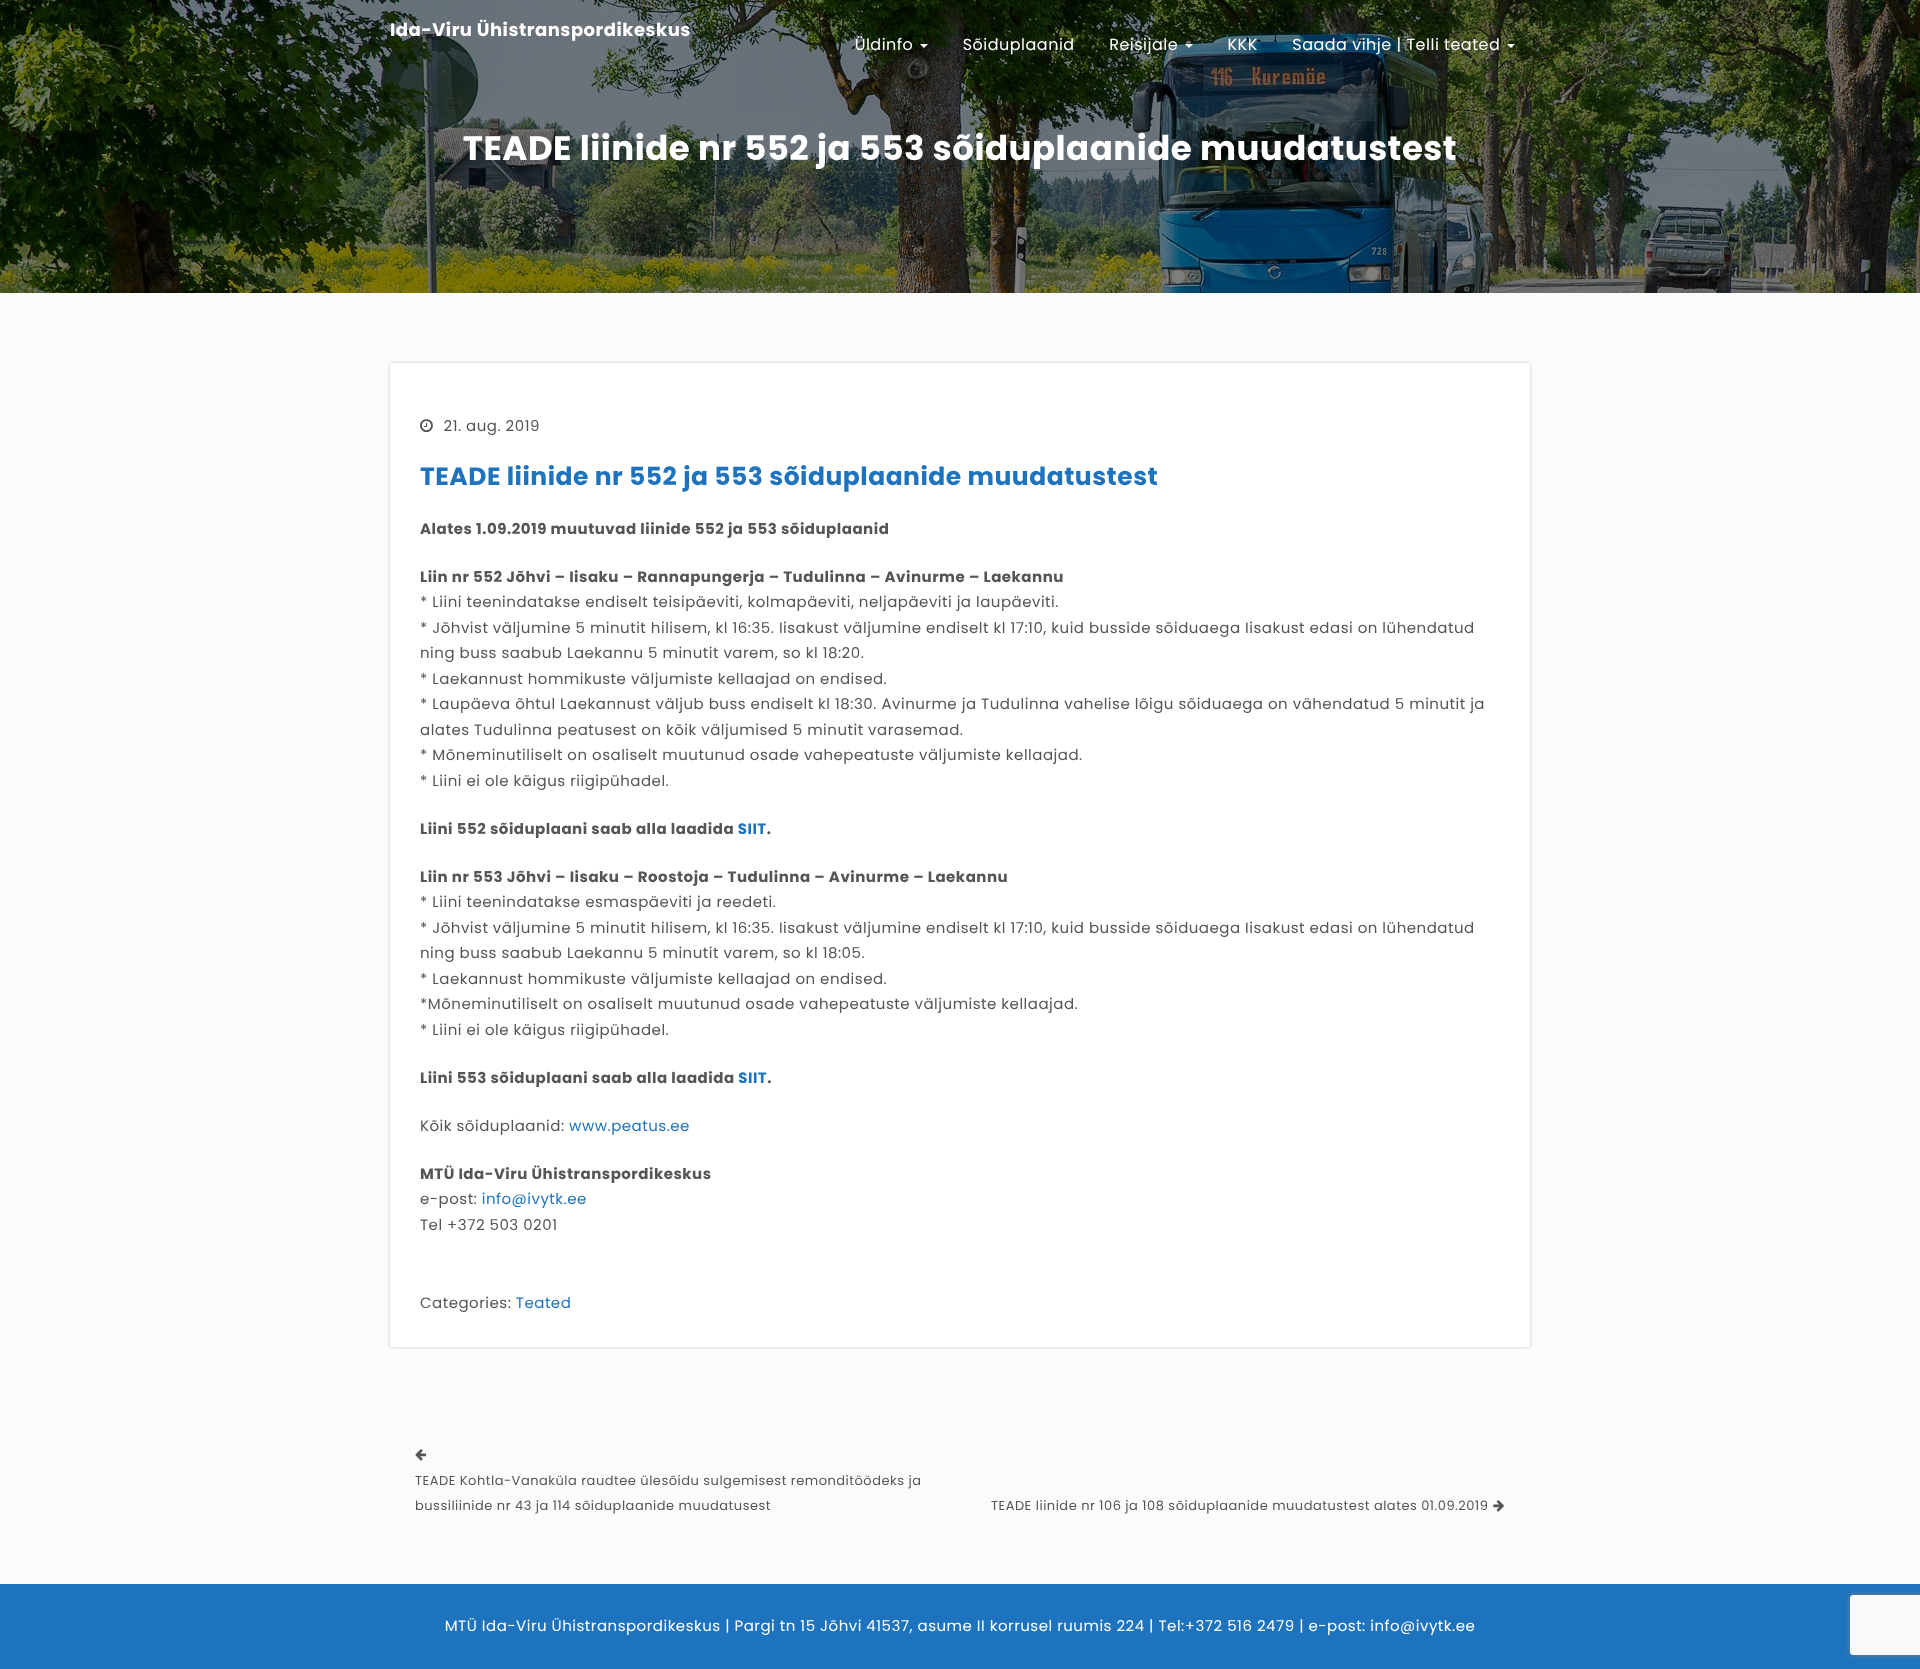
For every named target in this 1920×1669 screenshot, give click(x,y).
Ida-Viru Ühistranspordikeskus (540, 31)
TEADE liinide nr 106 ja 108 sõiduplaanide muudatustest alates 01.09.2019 (1239, 1505)
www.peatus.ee (629, 1126)
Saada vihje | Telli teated (1398, 44)
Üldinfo (887, 44)
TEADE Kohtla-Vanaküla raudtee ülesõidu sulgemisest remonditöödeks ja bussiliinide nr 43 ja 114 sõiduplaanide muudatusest (668, 1493)
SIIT (752, 829)
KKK (1243, 44)
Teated (543, 1303)
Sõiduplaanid (1019, 44)
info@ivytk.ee (534, 1199)
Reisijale (1146, 44)
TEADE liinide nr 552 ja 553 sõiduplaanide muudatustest (789, 476)
